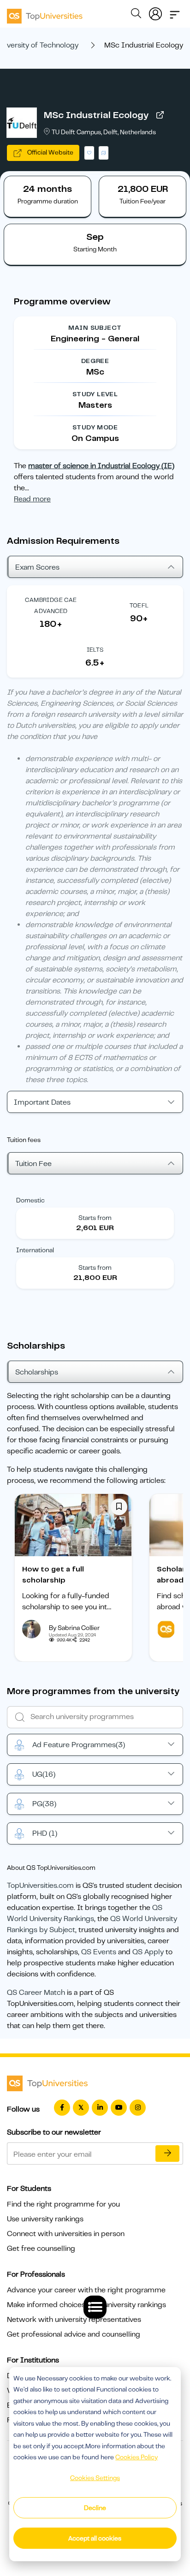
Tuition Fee (33, 1164)
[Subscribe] (167, 2154)
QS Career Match (36, 1993)
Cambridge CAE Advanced (51, 605)
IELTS (95, 650)
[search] (136, 15)
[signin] (155, 12)
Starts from (95, 1218)
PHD (45, 1833)
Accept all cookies (95, 2538)
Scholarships (37, 1372)
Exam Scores (37, 567)
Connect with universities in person (66, 2234)
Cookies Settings (95, 2478)
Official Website (50, 152)
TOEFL (139, 605)
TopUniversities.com (40, 1886)
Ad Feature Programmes (79, 1745)
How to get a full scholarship (53, 1575)
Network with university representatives (74, 2320)
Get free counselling (41, 2249)
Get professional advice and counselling (74, 2334)
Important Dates (42, 1102)
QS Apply (148, 1952)
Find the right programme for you (63, 2204)
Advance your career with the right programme (86, 2290)
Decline (95, 2508)
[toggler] (175, 12)
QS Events (99, 1952)
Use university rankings (45, 2219)
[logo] (45, 13)
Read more (32, 499)
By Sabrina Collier (74, 1628)
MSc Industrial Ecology (96, 115)
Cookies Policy (137, 2457)
